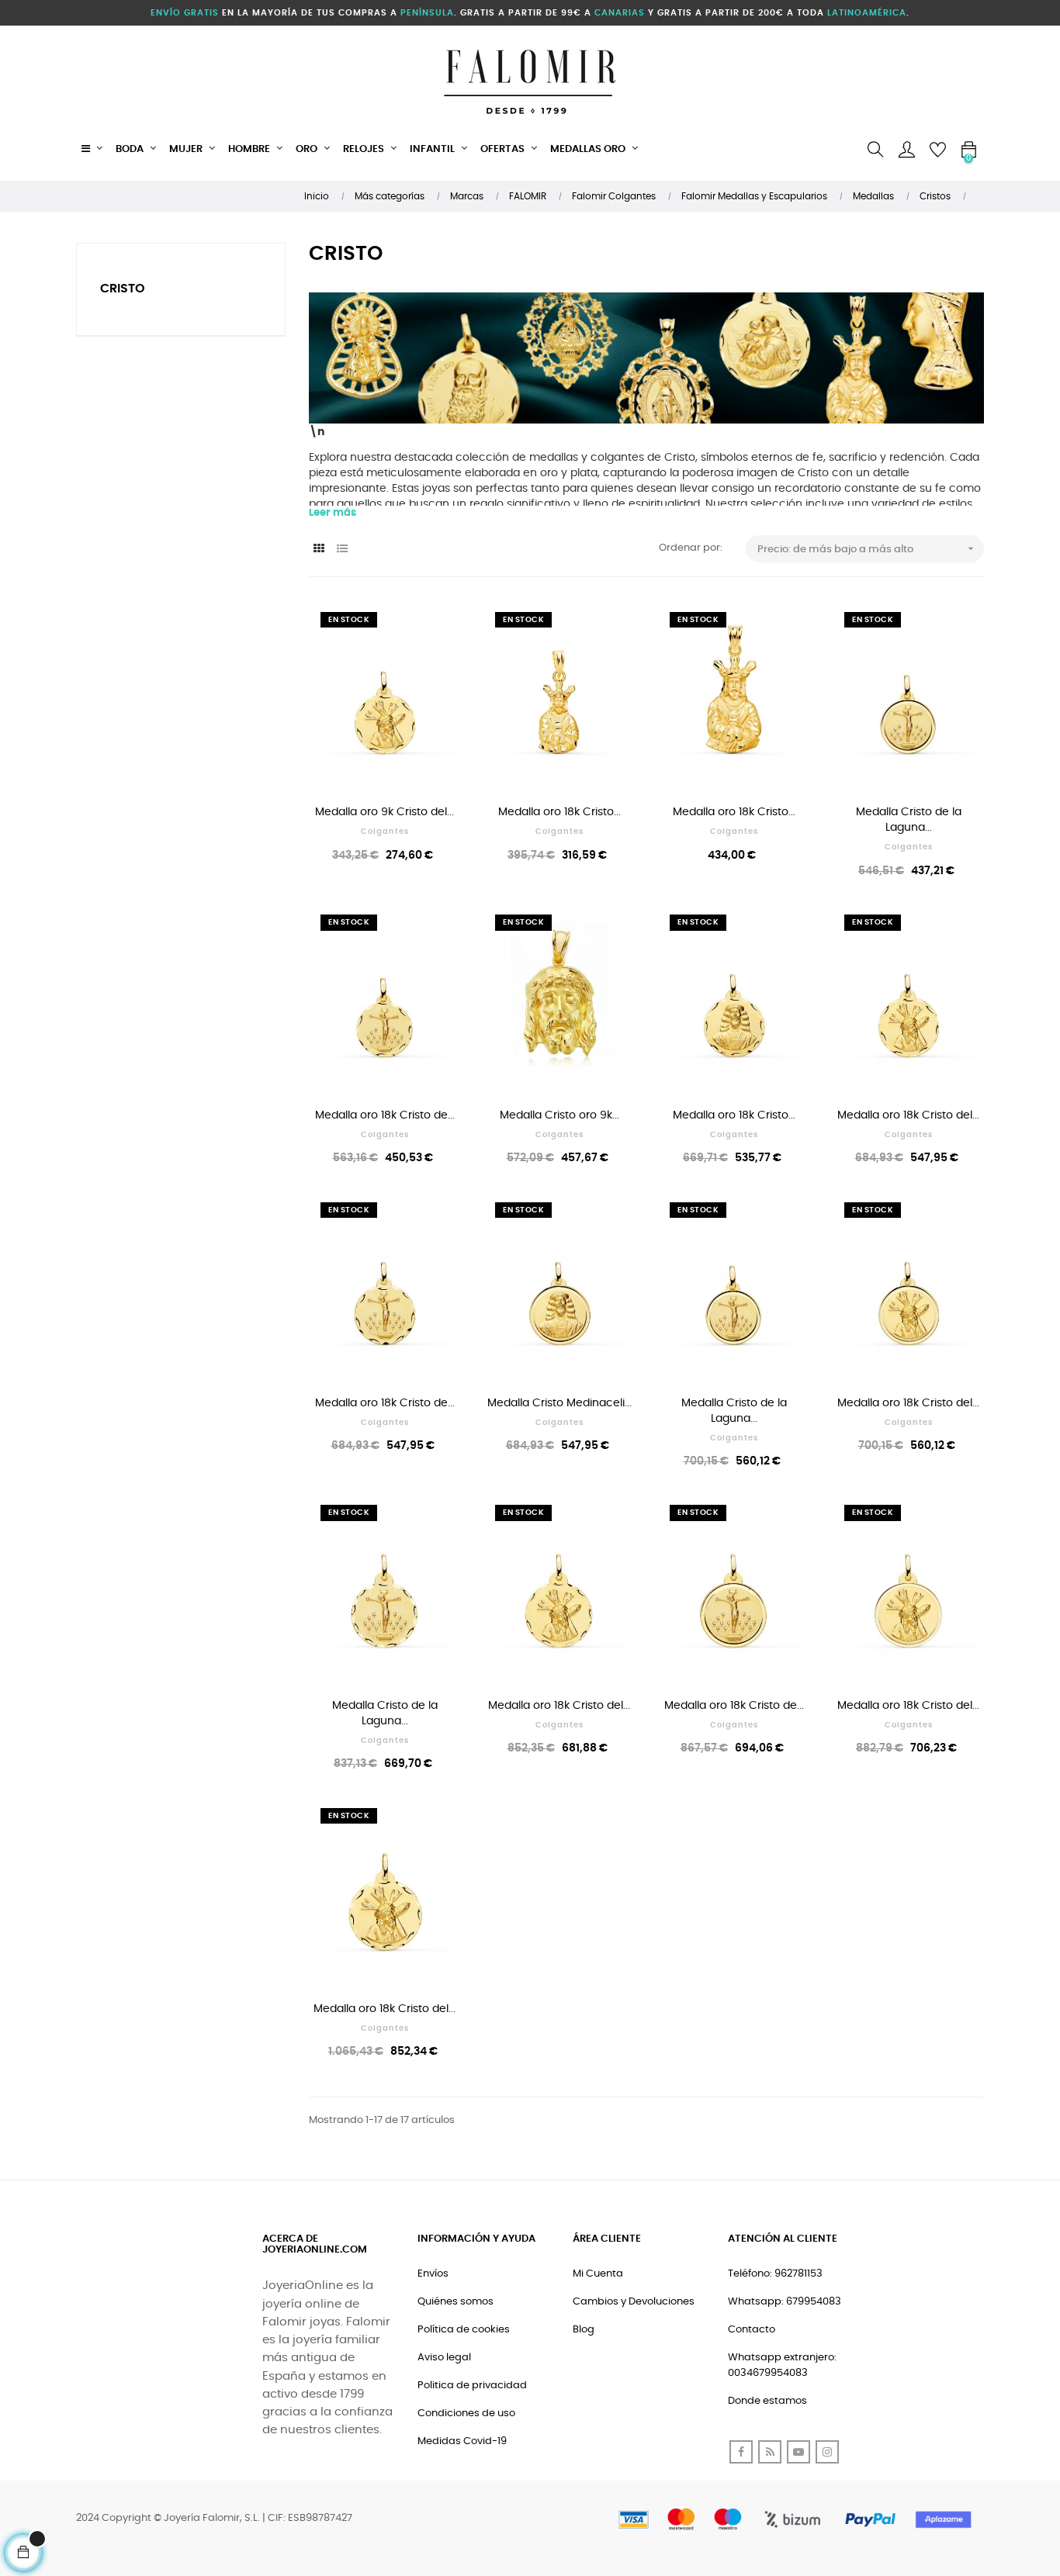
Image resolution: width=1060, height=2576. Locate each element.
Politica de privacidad (472, 2386)
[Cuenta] (906, 150)
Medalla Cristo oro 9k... (559, 1115)
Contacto (752, 2330)
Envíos (433, 2274)
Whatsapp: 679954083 (785, 2302)
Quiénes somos (456, 2302)
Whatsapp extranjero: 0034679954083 (782, 2365)
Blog (584, 2330)
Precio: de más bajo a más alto (867, 548)
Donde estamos (767, 2401)
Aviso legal (444, 2358)
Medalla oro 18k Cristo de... (385, 1115)
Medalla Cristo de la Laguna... (909, 820)
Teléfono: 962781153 (775, 2274)
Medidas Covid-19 (462, 2441)
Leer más (333, 513)
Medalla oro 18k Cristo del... (908, 1115)
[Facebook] (741, 2452)
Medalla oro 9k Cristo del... (385, 812)
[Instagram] (827, 2452)
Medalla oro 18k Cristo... (559, 812)
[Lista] (342, 550)
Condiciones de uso (466, 2413)
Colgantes (385, 832)
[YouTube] (798, 2452)
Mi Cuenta (598, 2274)
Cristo (123, 289)
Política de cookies (464, 2330)
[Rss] (770, 2452)
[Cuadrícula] (319, 550)
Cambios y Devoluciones (634, 2302)
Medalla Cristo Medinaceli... (559, 1403)
